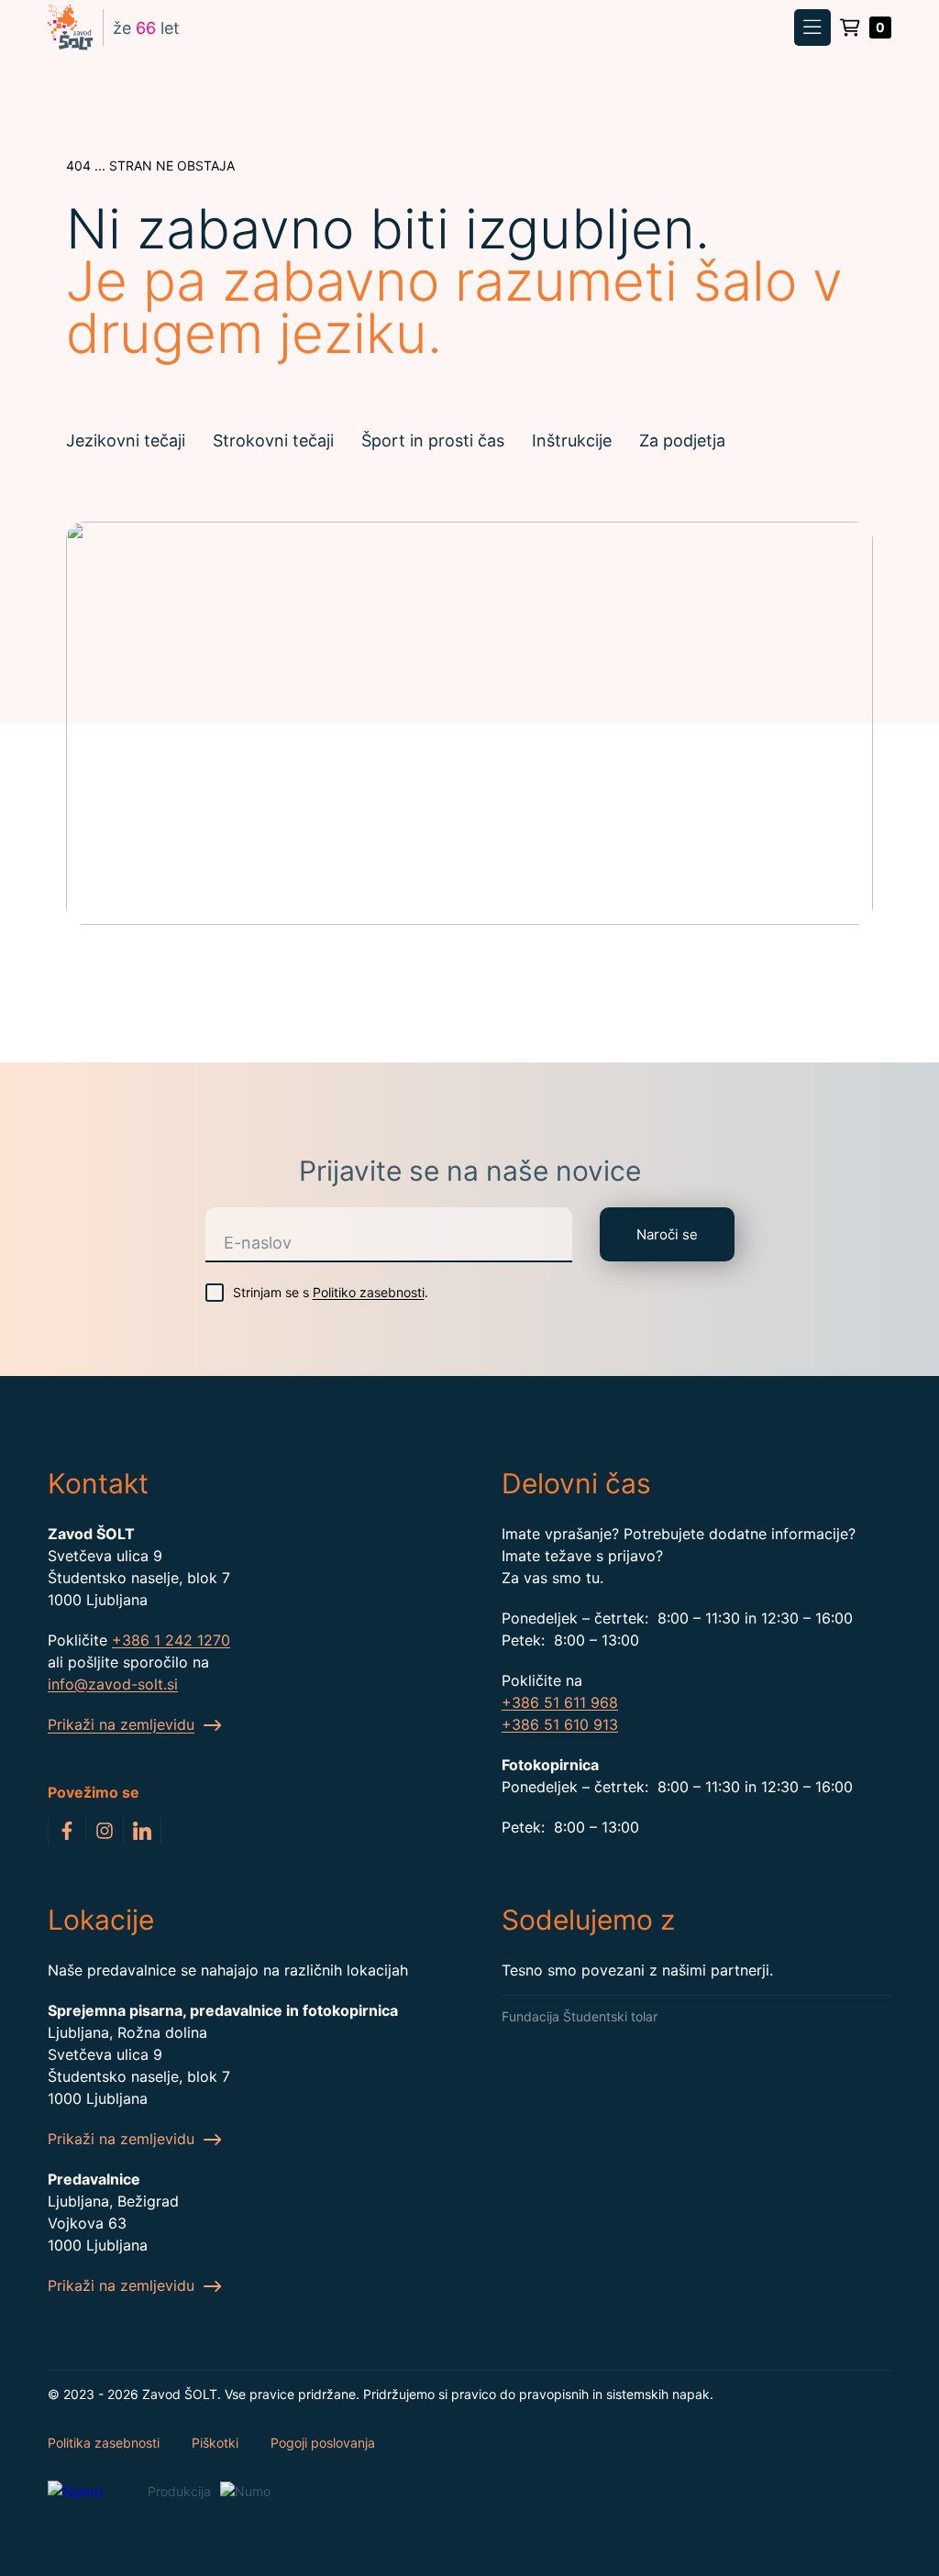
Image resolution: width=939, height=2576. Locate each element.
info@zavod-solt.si (113, 1684)
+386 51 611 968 (560, 1702)
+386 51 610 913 (560, 1724)
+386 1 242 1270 (171, 1640)
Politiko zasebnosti (369, 1292)
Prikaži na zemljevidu (123, 2139)
